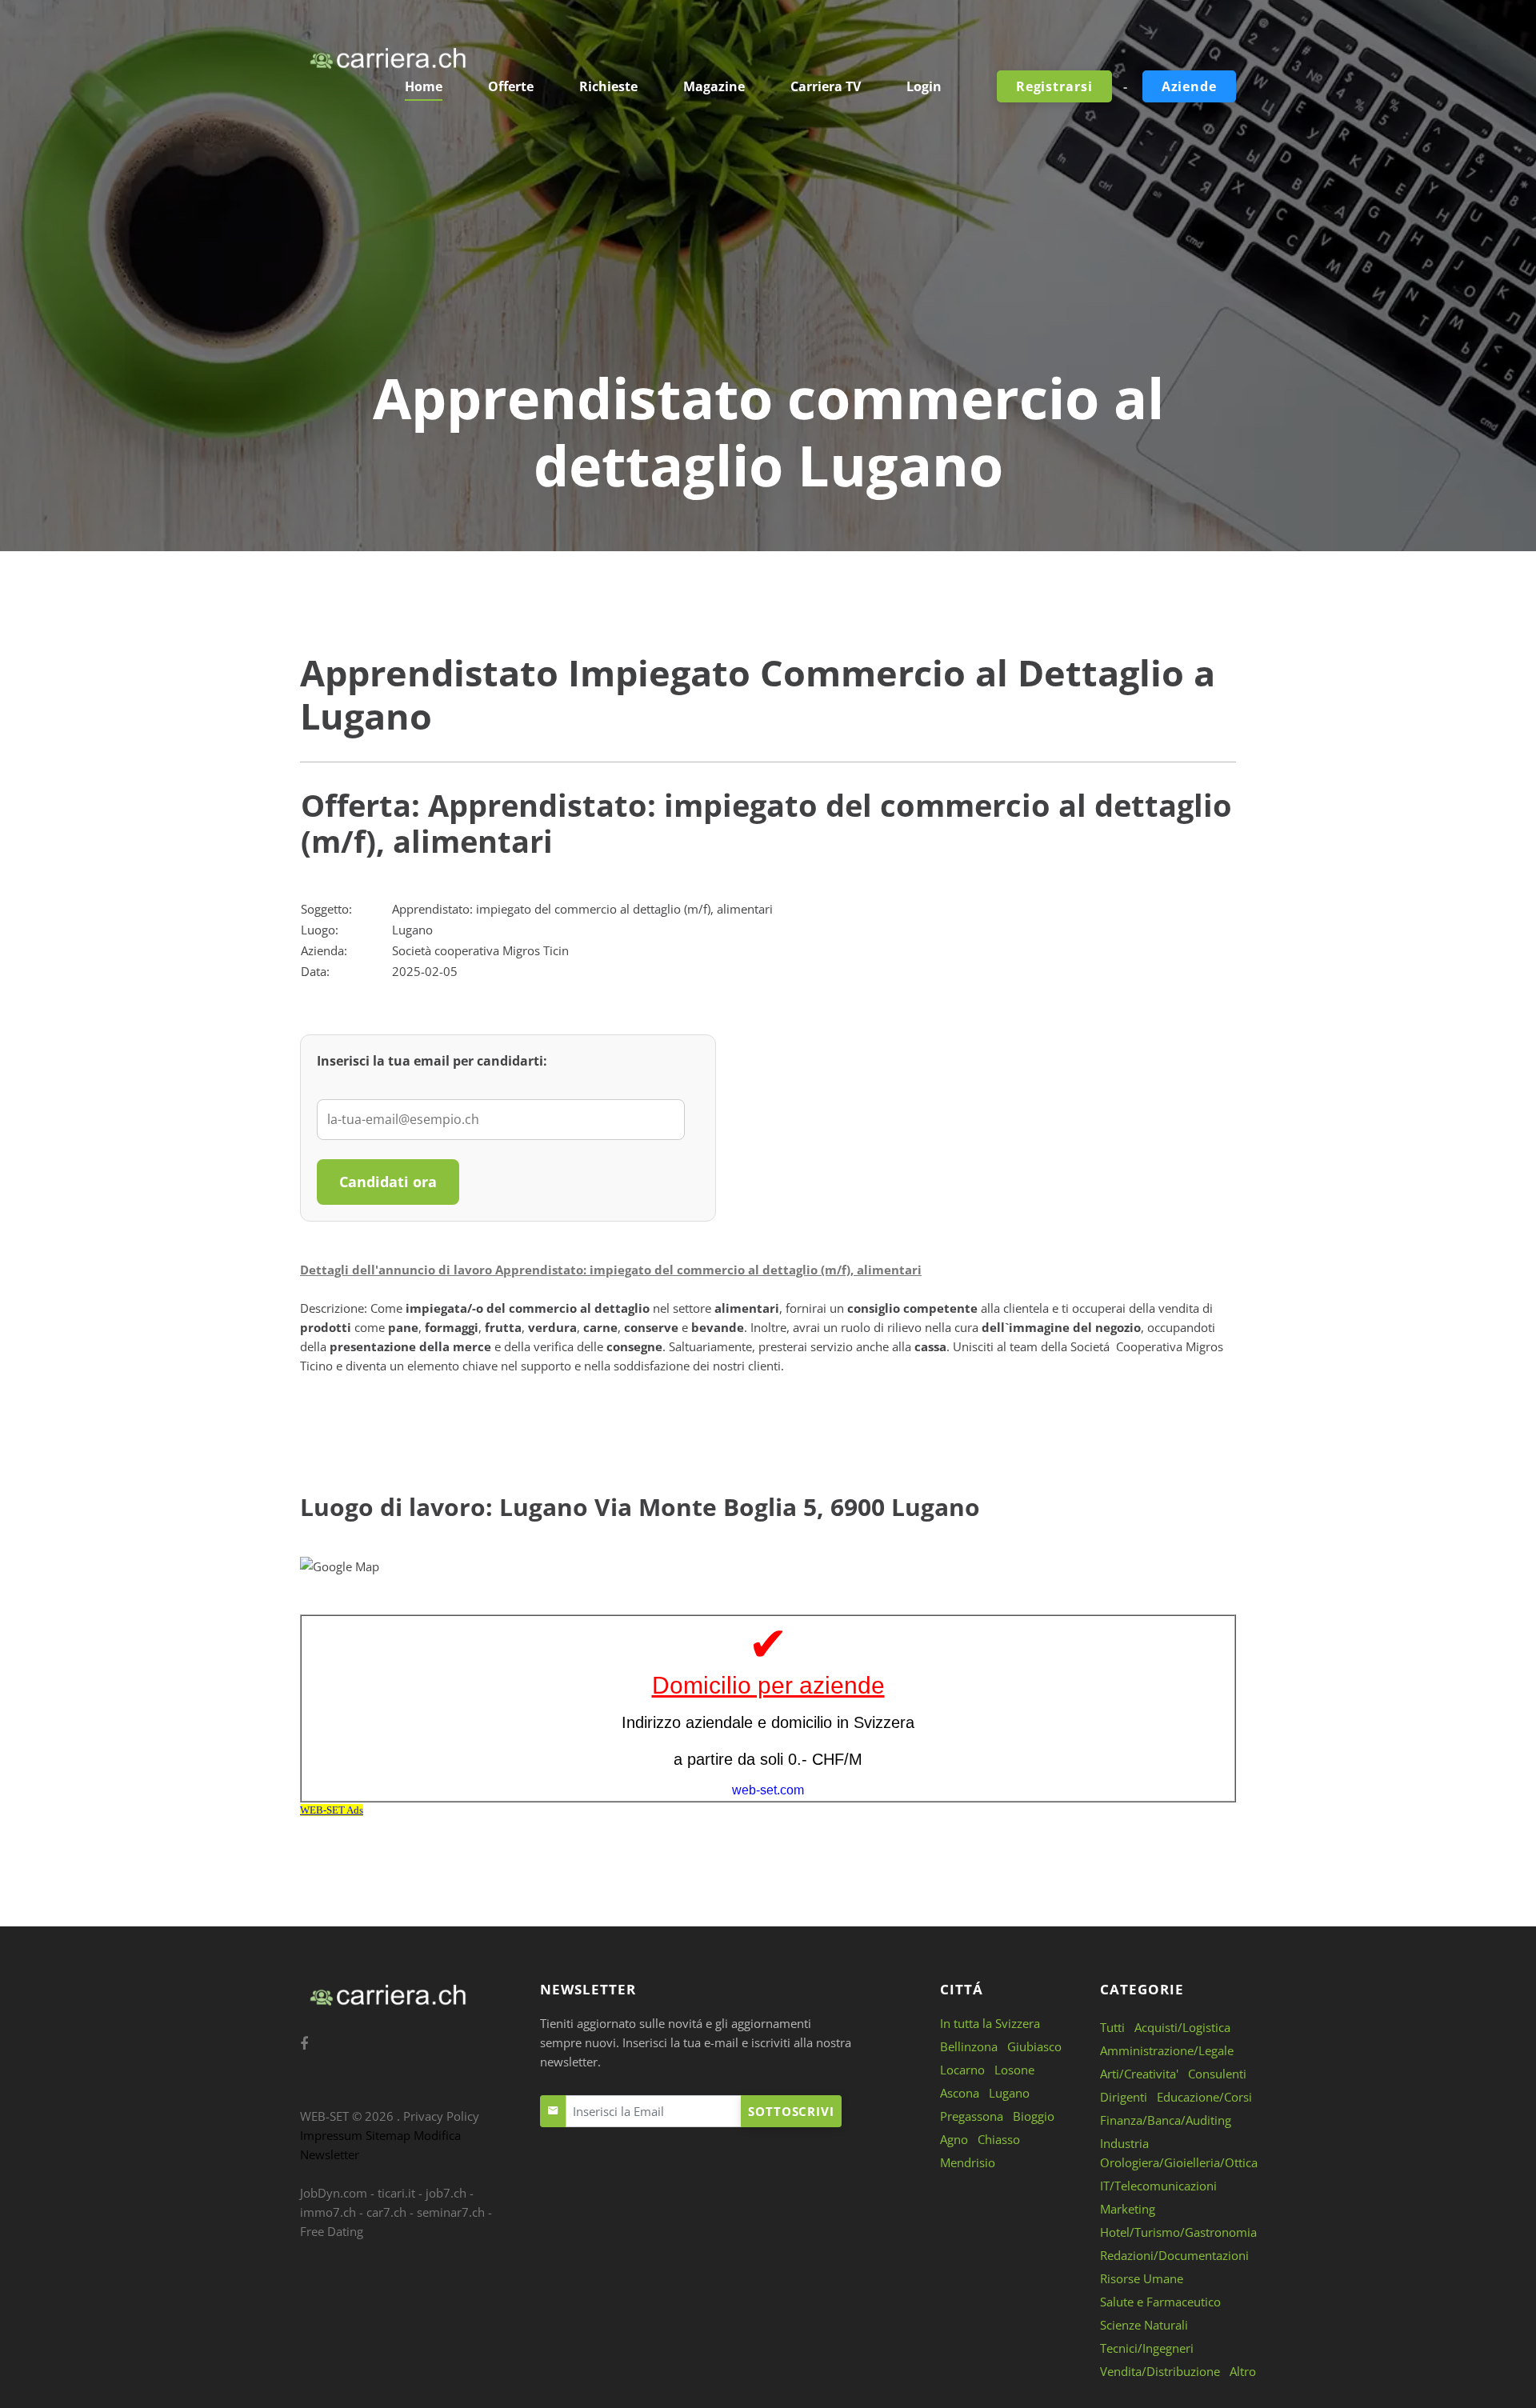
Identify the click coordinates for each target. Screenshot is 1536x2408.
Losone (1014, 2070)
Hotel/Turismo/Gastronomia (1178, 2232)
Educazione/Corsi (1204, 2097)
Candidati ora (388, 1182)
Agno (954, 2139)
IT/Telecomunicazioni (1158, 2186)
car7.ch (386, 2212)
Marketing (1128, 2209)
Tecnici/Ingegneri (1147, 2348)
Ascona (960, 2093)
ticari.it (396, 2193)
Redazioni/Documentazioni (1174, 2255)
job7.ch (446, 2193)
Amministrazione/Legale (1167, 2050)
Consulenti (1217, 2074)
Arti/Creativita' (1139, 2074)
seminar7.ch (451, 2212)
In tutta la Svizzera (990, 2023)
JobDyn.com (334, 2193)
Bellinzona (969, 2046)
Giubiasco (1034, 2046)
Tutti (1112, 2027)
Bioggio (1034, 2116)
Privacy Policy (441, 2116)
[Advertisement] (768, 244)
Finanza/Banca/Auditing (1166, 2120)
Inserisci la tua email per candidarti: (432, 1061)
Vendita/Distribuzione (1160, 2371)
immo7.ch (328, 2212)
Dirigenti (1124, 2097)
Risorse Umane (1142, 2278)
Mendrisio (968, 2162)
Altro (1243, 2371)
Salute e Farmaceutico (1160, 2302)
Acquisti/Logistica (1182, 2027)
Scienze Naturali (1144, 2325)
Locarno (962, 2070)
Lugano (1009, 2093)
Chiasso (999, 2139)
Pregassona (972, 2116)
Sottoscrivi (791, 2111)
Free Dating (332, 2231)
